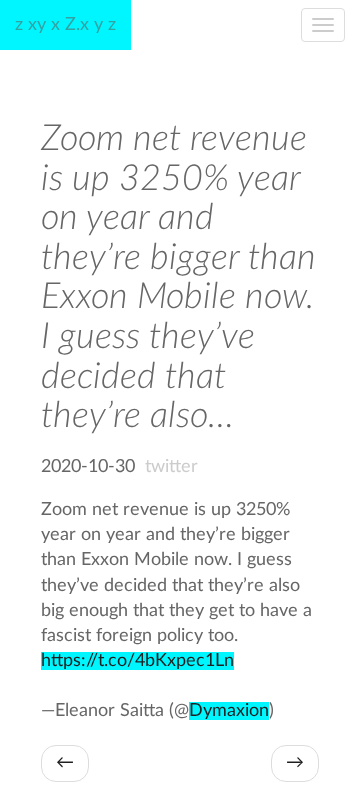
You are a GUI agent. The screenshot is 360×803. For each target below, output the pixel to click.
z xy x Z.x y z (65, 25)
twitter (171, 467)
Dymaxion (229, 711)
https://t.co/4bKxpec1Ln (137, 661)
